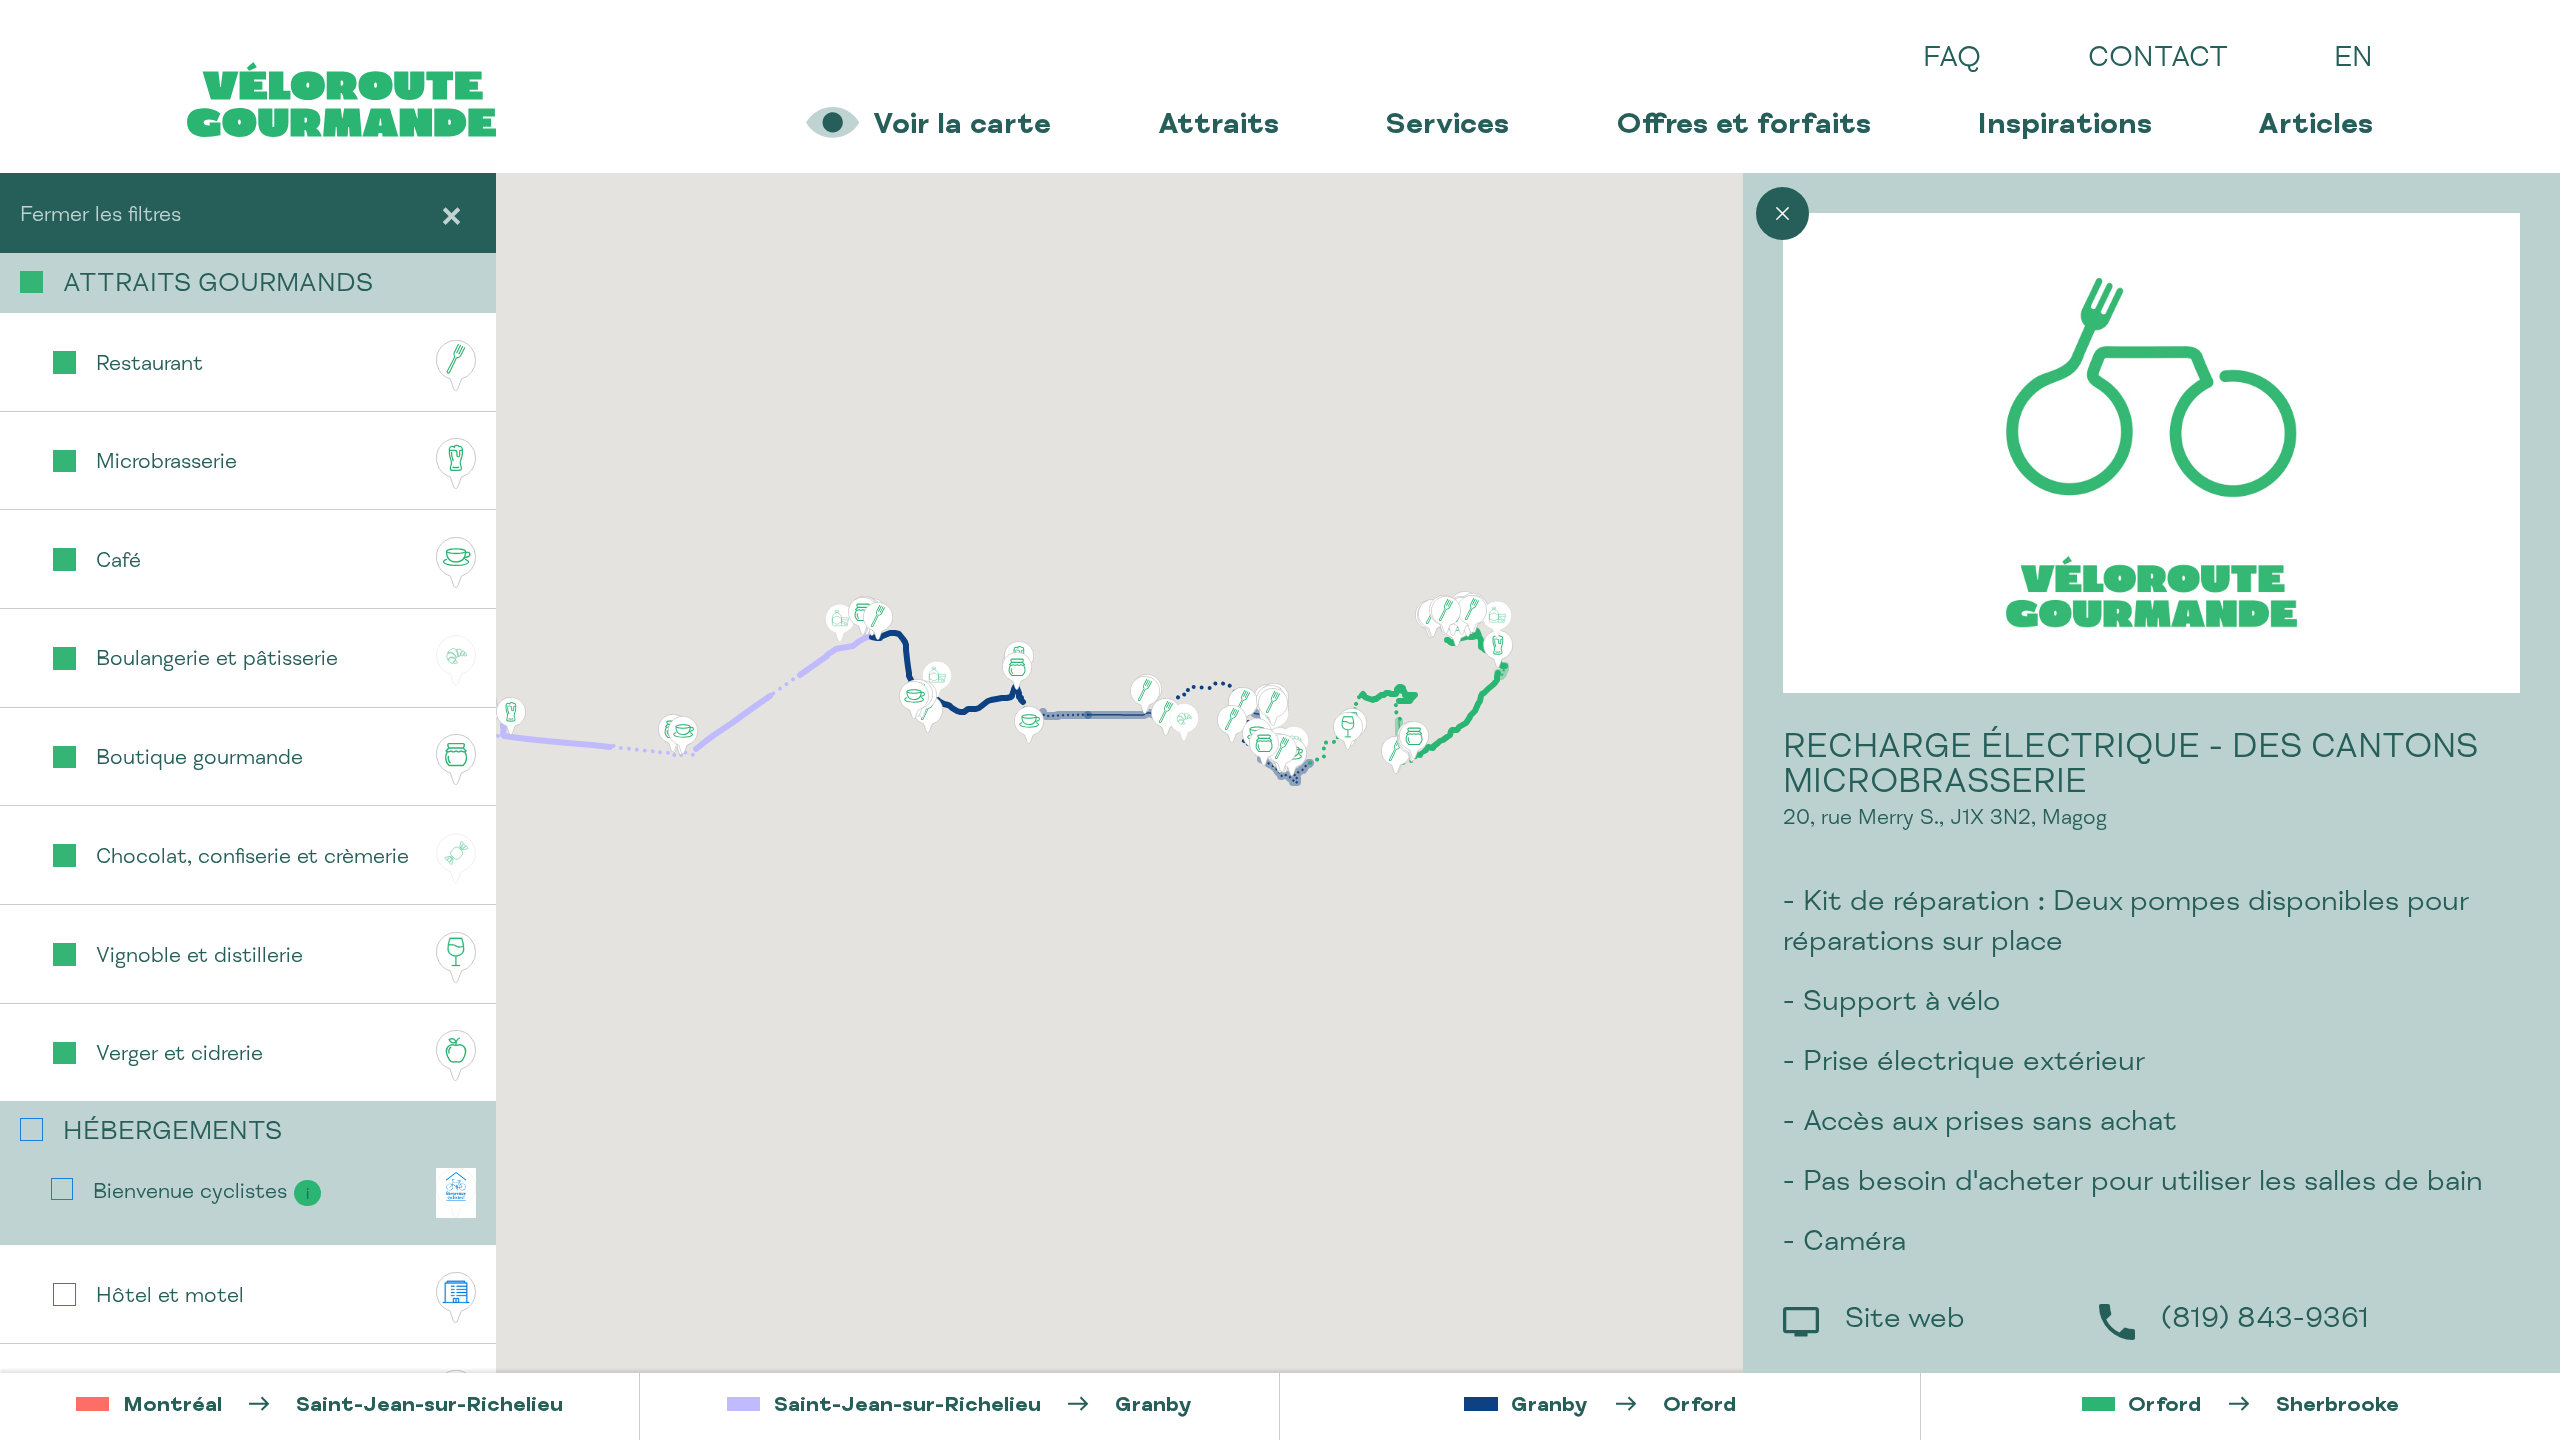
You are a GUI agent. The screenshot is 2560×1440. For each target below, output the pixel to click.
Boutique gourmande (199, 759)
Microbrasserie (166, 463)
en (2353, 60)
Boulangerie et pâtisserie (217, 660)
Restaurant (149, 365)
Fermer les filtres (100, 216)
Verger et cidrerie (179, 1055)
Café (118, 562)
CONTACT (2158, 60)
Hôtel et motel (170, 1297)
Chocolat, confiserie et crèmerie (252, 858)
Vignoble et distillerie (199, 957)
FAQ (1952, 60)
